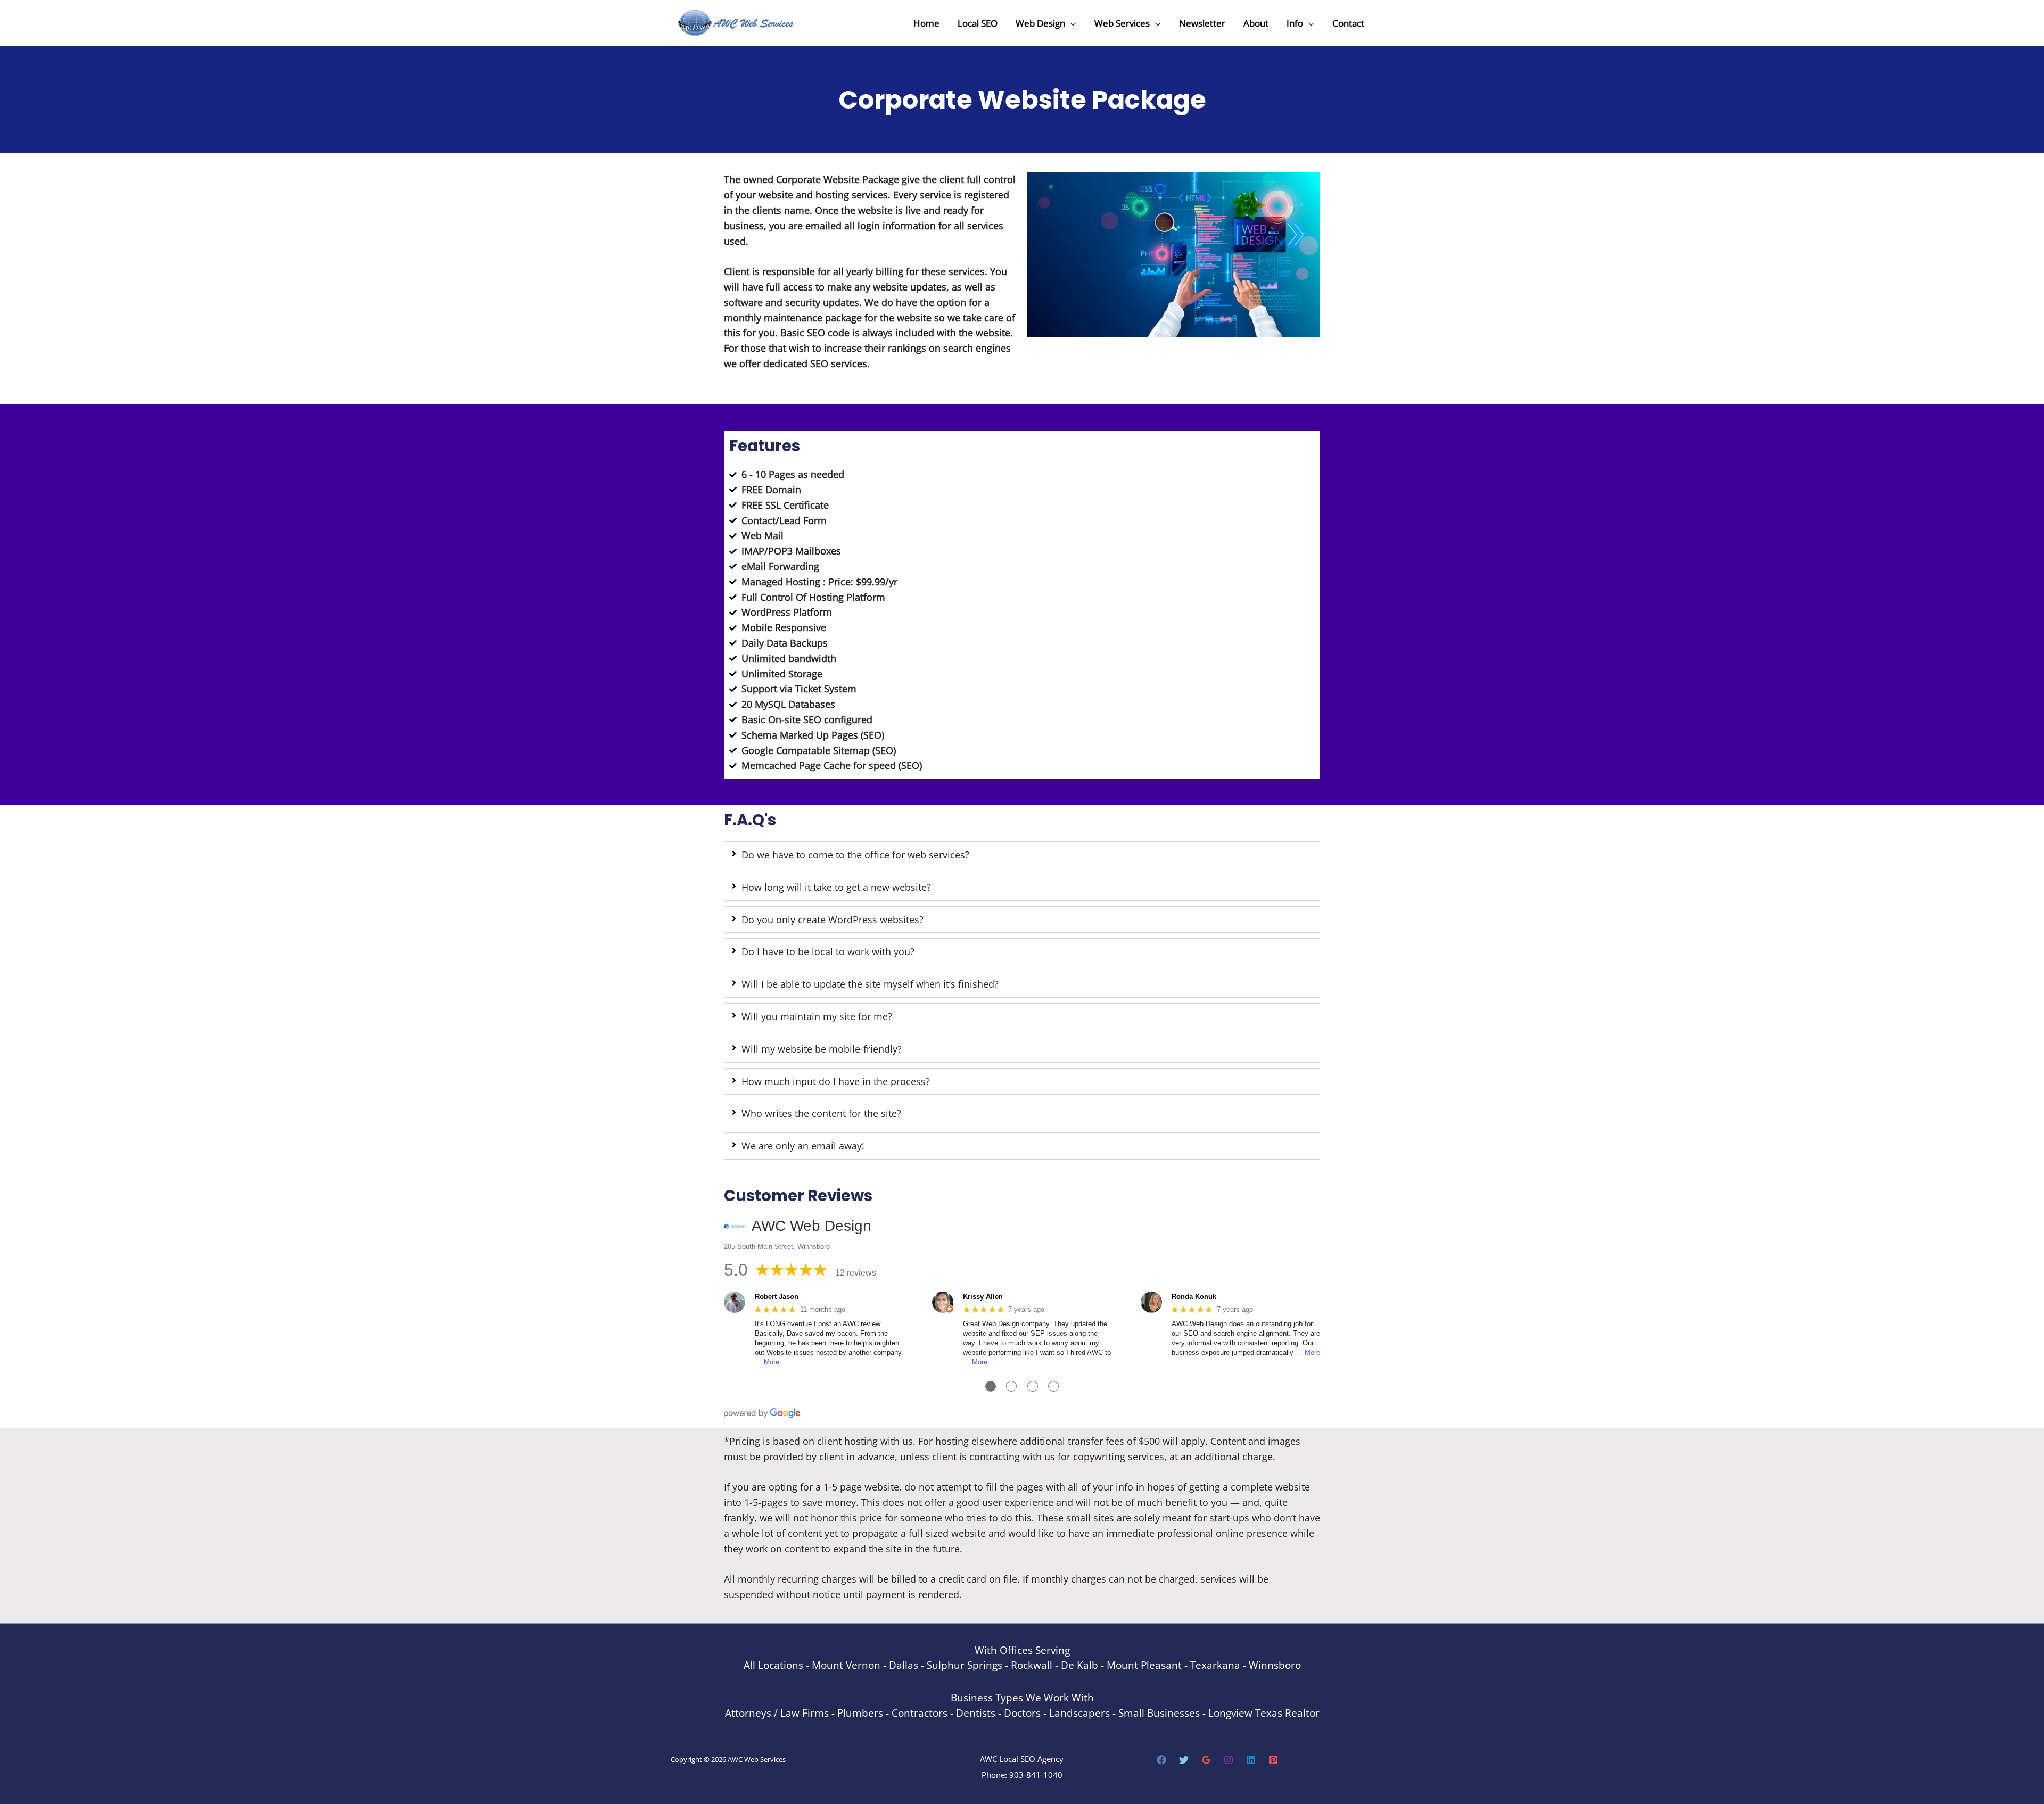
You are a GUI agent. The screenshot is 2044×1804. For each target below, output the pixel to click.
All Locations (773, 1665)
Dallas (904, 1665)
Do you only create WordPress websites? (833, 920)
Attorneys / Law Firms (777, 1713)
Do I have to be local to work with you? (828, 951)
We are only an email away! (803, 1146)
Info (1295, 23)
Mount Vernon (846, 1665)
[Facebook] (1161, 1760)
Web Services (1122, 23)
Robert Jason (777, 1297)
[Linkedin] (1251, 1760)
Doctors (1022, 1713)
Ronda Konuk (1194, 1297)
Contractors (920, 1713)
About (1256, 23)
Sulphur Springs (965, 1665)
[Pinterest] (1273, 1760)
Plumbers (860, 1713)
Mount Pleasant (1144, 1665)
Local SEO (978, 23)
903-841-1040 (1036, 1775)
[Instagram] (1229, 1760)
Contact (1348, 23)
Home (926, 23)
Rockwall (1032, 1665)
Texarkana (1215, 1665)
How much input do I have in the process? (836, 1081)
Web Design (1040, 23)
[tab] (1022, 855)
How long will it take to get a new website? (836, 887)
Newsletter (1202, 23)
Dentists (976, 1713)
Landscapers (1079, 1713)
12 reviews (856, 1273)
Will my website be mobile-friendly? (822, 1049)
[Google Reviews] (1206, 1760)
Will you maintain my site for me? (817, 1016)
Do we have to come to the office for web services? (855, 855)
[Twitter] (1184, 1760)
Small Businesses (1159, 1713)
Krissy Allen (983, 1297)
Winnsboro (1275, 1665)
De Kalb (1079, 1665)
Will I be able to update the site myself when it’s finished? (870, 984)
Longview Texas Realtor (1264, 1713)
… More (767, 1362)
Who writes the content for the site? (821, 1113)
